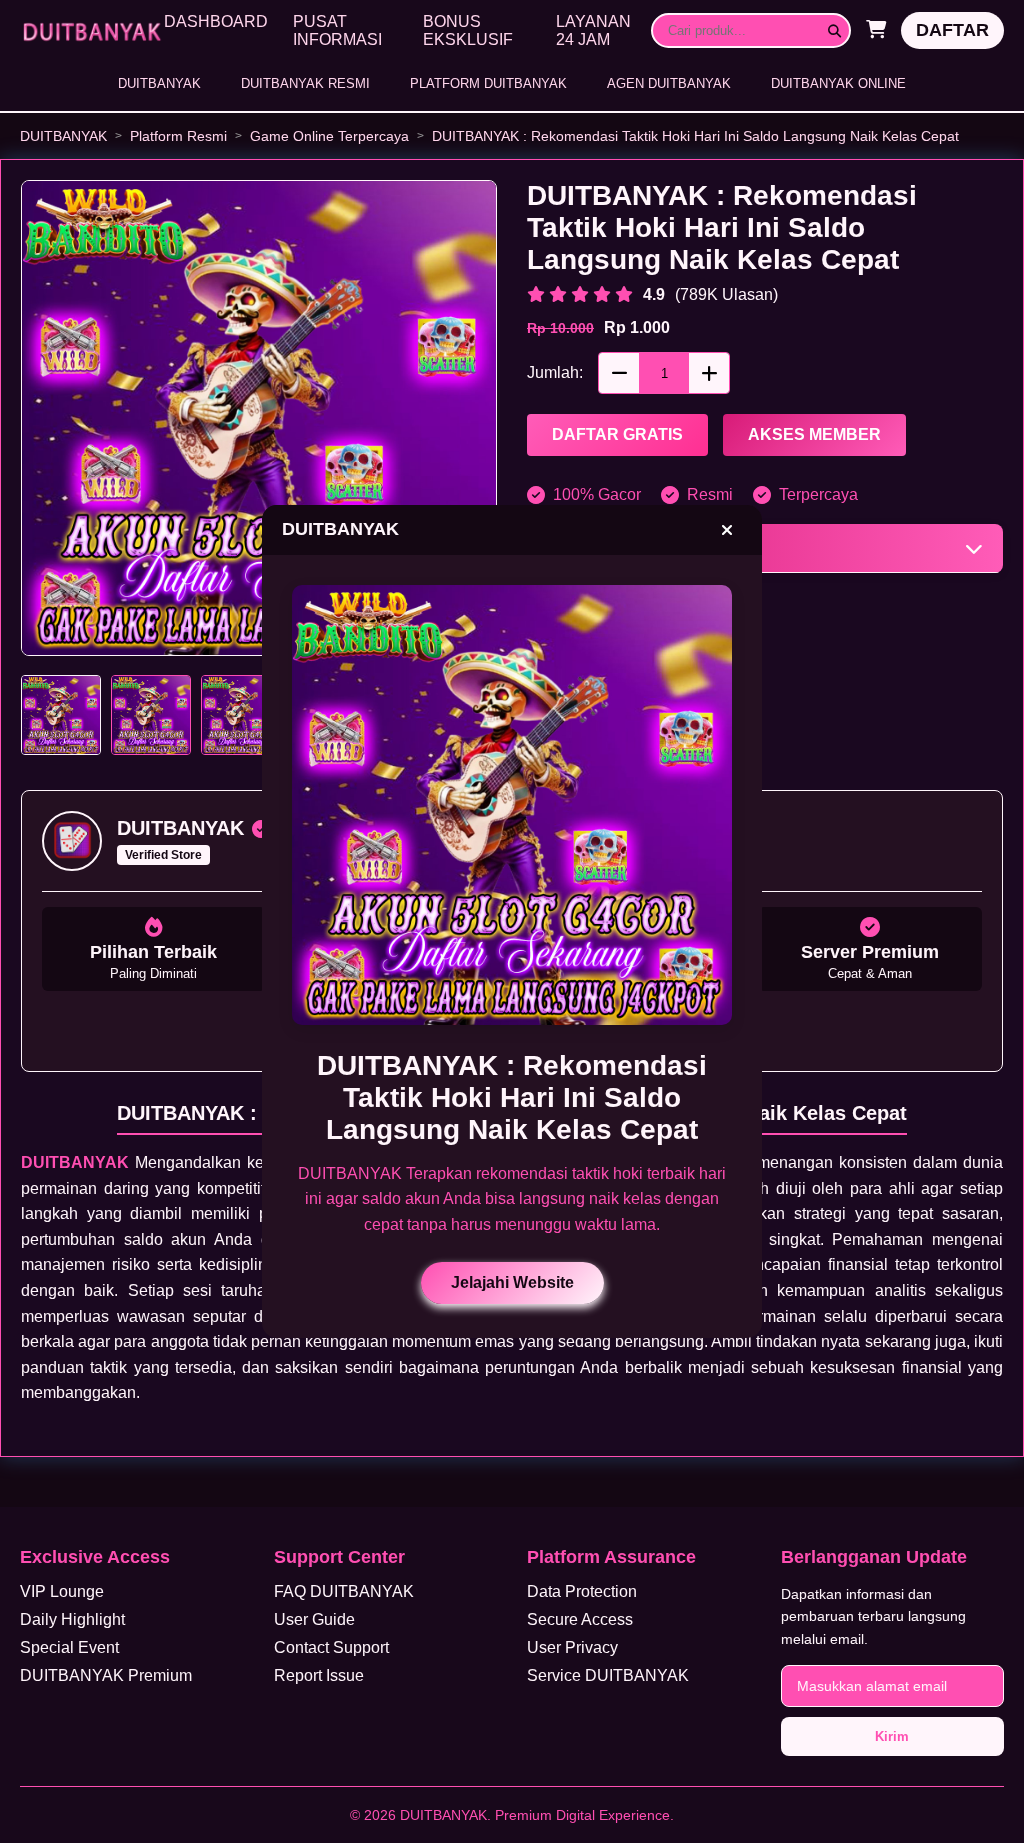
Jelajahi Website (512, 1282)
